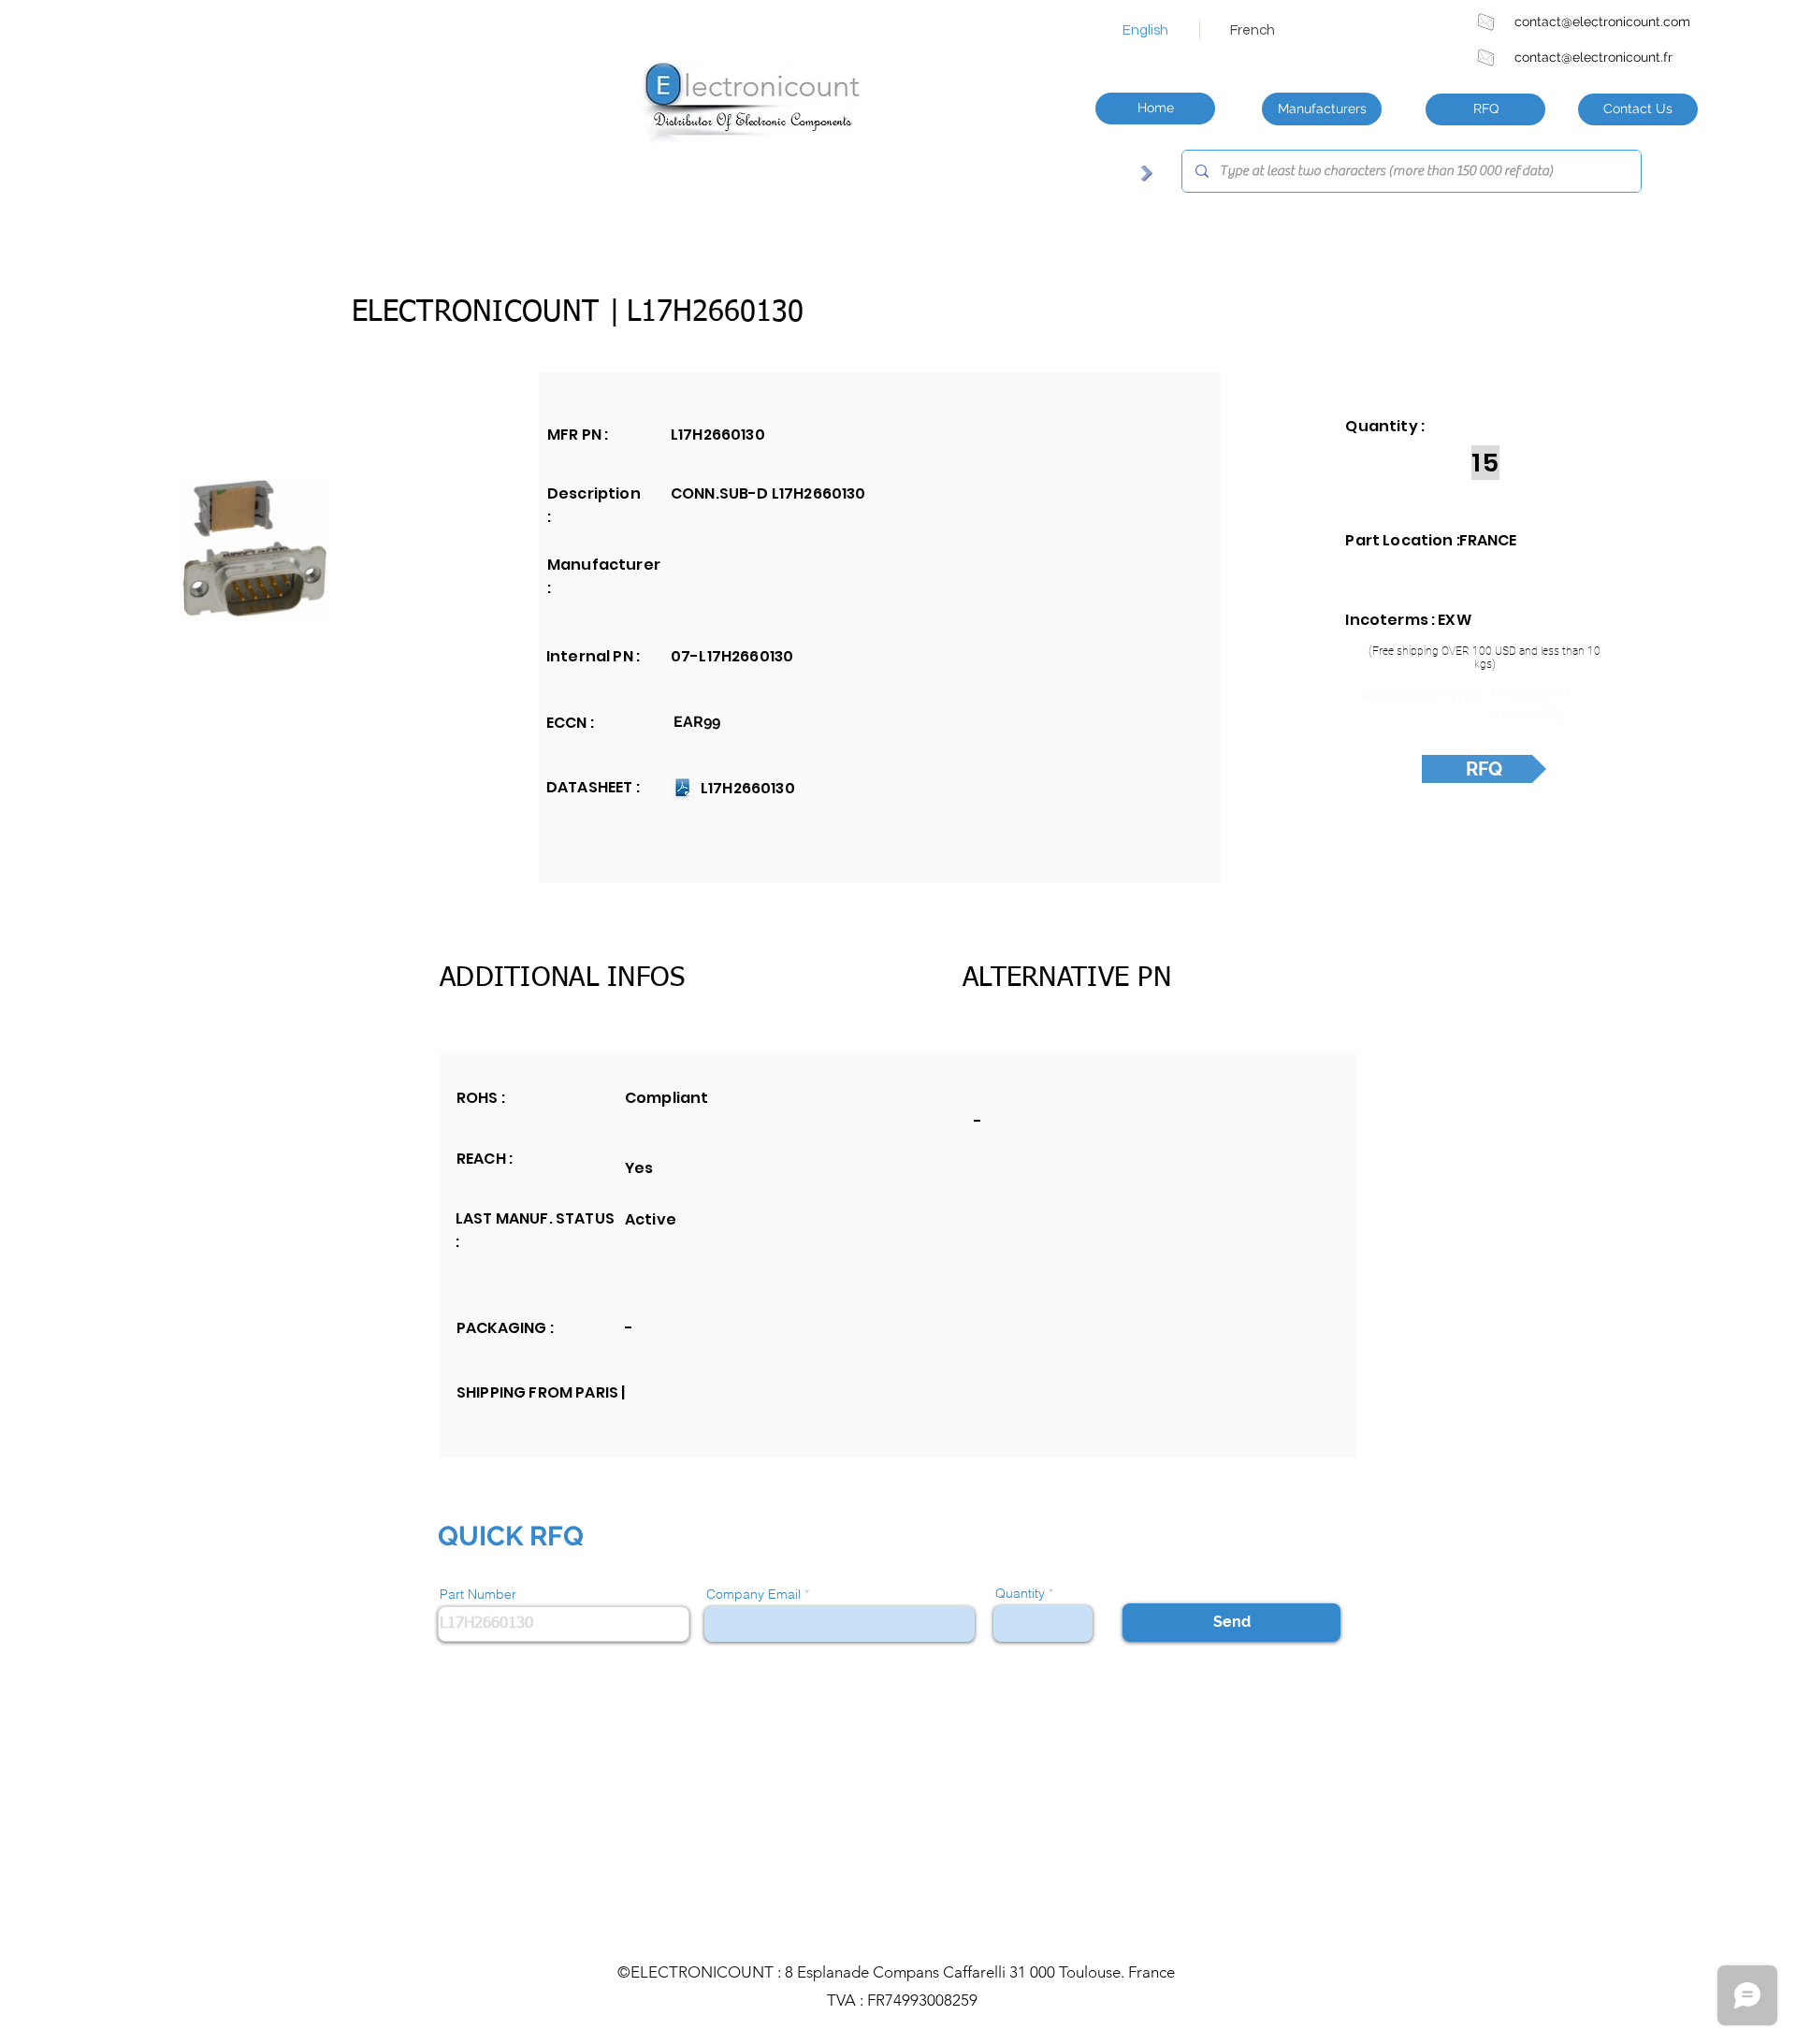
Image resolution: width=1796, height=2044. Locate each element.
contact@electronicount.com (1602, 22)
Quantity (1020, 1593)
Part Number (478, 1594)
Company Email (753, 1594)
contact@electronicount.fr (1593, 57)
